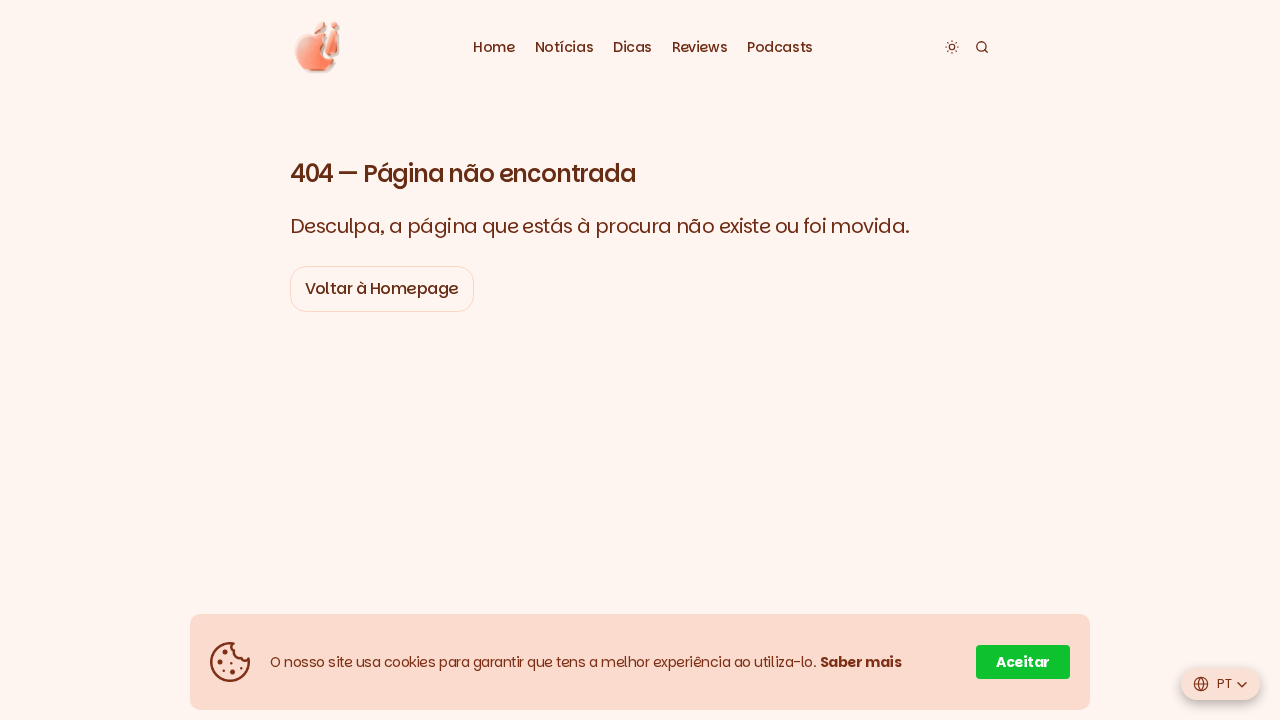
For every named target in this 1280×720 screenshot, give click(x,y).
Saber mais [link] (861, 662)
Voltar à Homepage (382, 288)
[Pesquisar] (982, 47)
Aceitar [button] (1023, 662)
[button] (564, 47)
